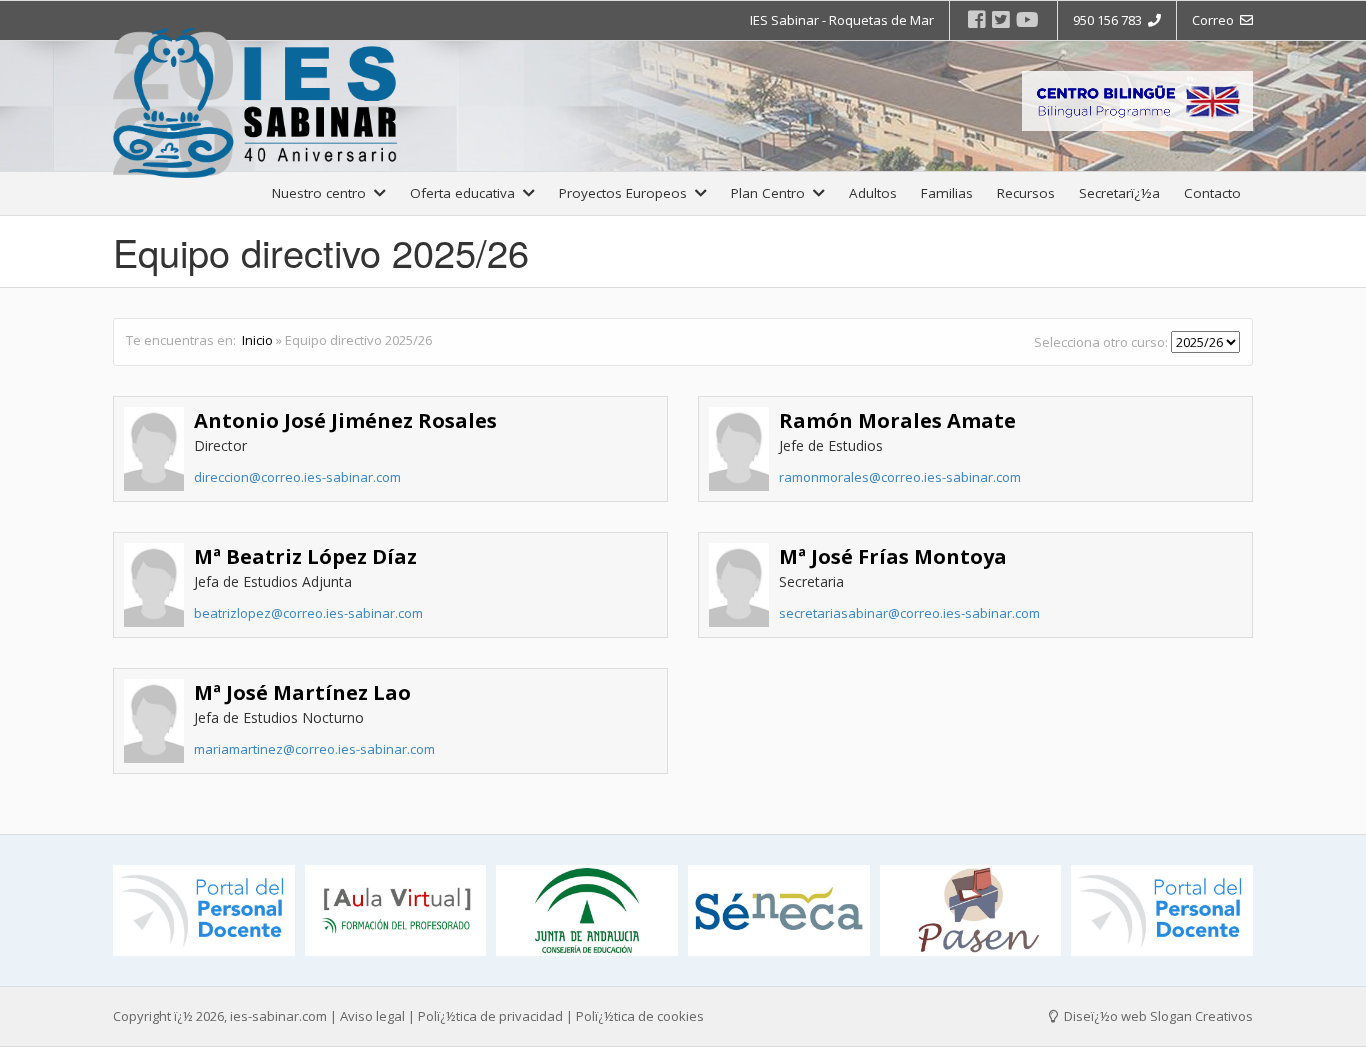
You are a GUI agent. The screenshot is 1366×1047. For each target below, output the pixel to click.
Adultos (873, 193)
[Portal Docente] (204, 910)
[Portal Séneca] (779, 910)
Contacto (1212, 193)
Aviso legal (372, 1016)
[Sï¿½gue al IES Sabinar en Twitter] (1001, 19)
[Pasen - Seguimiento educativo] (971, 910)
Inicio (257, 340)
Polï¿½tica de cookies (640, 1016)
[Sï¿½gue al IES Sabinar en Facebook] (977, 19)
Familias (947, 193)
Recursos (1026, 193)
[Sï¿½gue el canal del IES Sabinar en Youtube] (1027, 19)
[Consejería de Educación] (587, 910)
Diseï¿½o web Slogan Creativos (1157, 1016)
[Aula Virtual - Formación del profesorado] (396, 910)
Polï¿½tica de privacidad (490, 1016)
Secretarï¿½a (1119, 193)
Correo (1216, 20)
